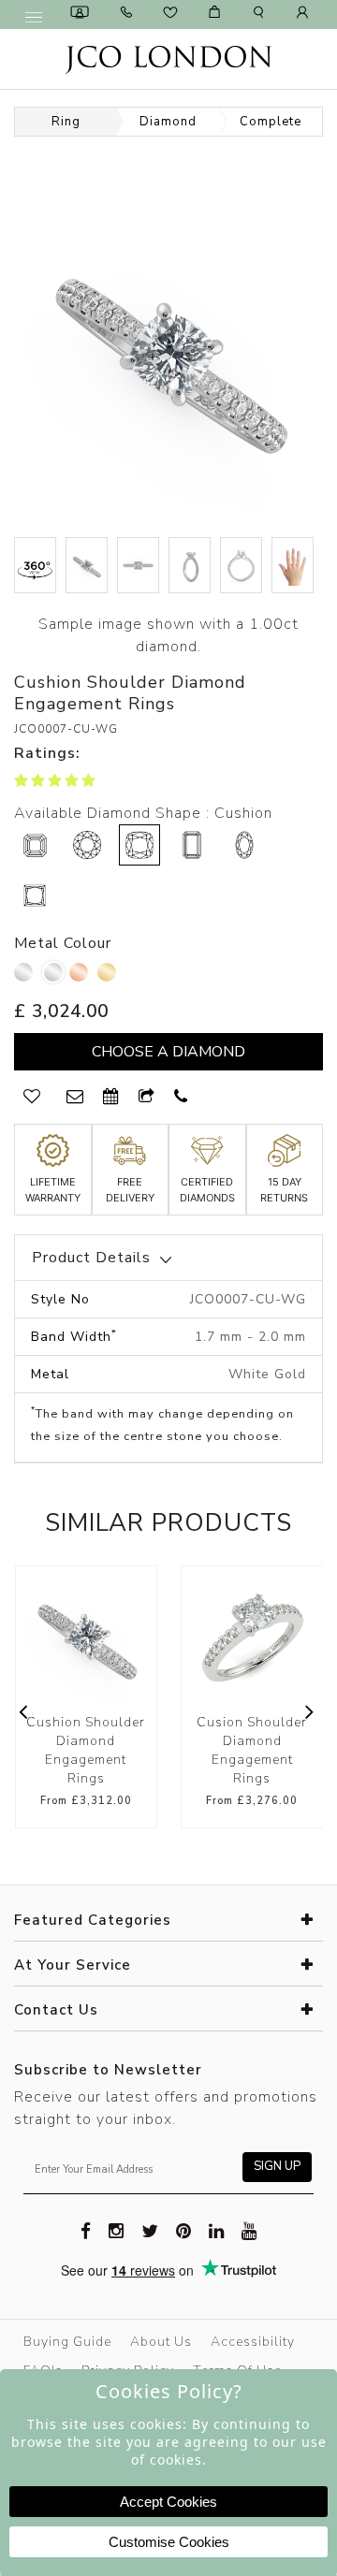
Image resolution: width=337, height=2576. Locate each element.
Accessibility (253, 2342)
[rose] (81, 977)
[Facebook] (86, 2230)
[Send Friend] (147, 1097)
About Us (161, 2342)
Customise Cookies (169, 2542)
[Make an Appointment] (82, 12)
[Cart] (217, 12)
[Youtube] (249, 2230)
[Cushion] (139, 845)
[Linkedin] (217, 2230)
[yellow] (109, 977)
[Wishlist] (173, 12)
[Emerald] (192, 845)
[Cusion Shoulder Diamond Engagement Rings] (114, 1637)
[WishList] (32, 1097)
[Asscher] (35, 845)
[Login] (305, 12)
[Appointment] (111, 1097)
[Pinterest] (184, 2230)
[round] (87, 845)
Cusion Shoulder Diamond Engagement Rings (113, 1750)
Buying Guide (67, 2342)
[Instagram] (117, 2230)
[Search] (261, 12)
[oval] (244, 845)
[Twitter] (150, 2230)
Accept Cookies (168, 2502)
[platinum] (26, 977)
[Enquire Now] (75, 1097)
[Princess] (35, 895)
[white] (53, 972)
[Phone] (129, 12)
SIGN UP (277, 2166)
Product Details (91, 1258)
